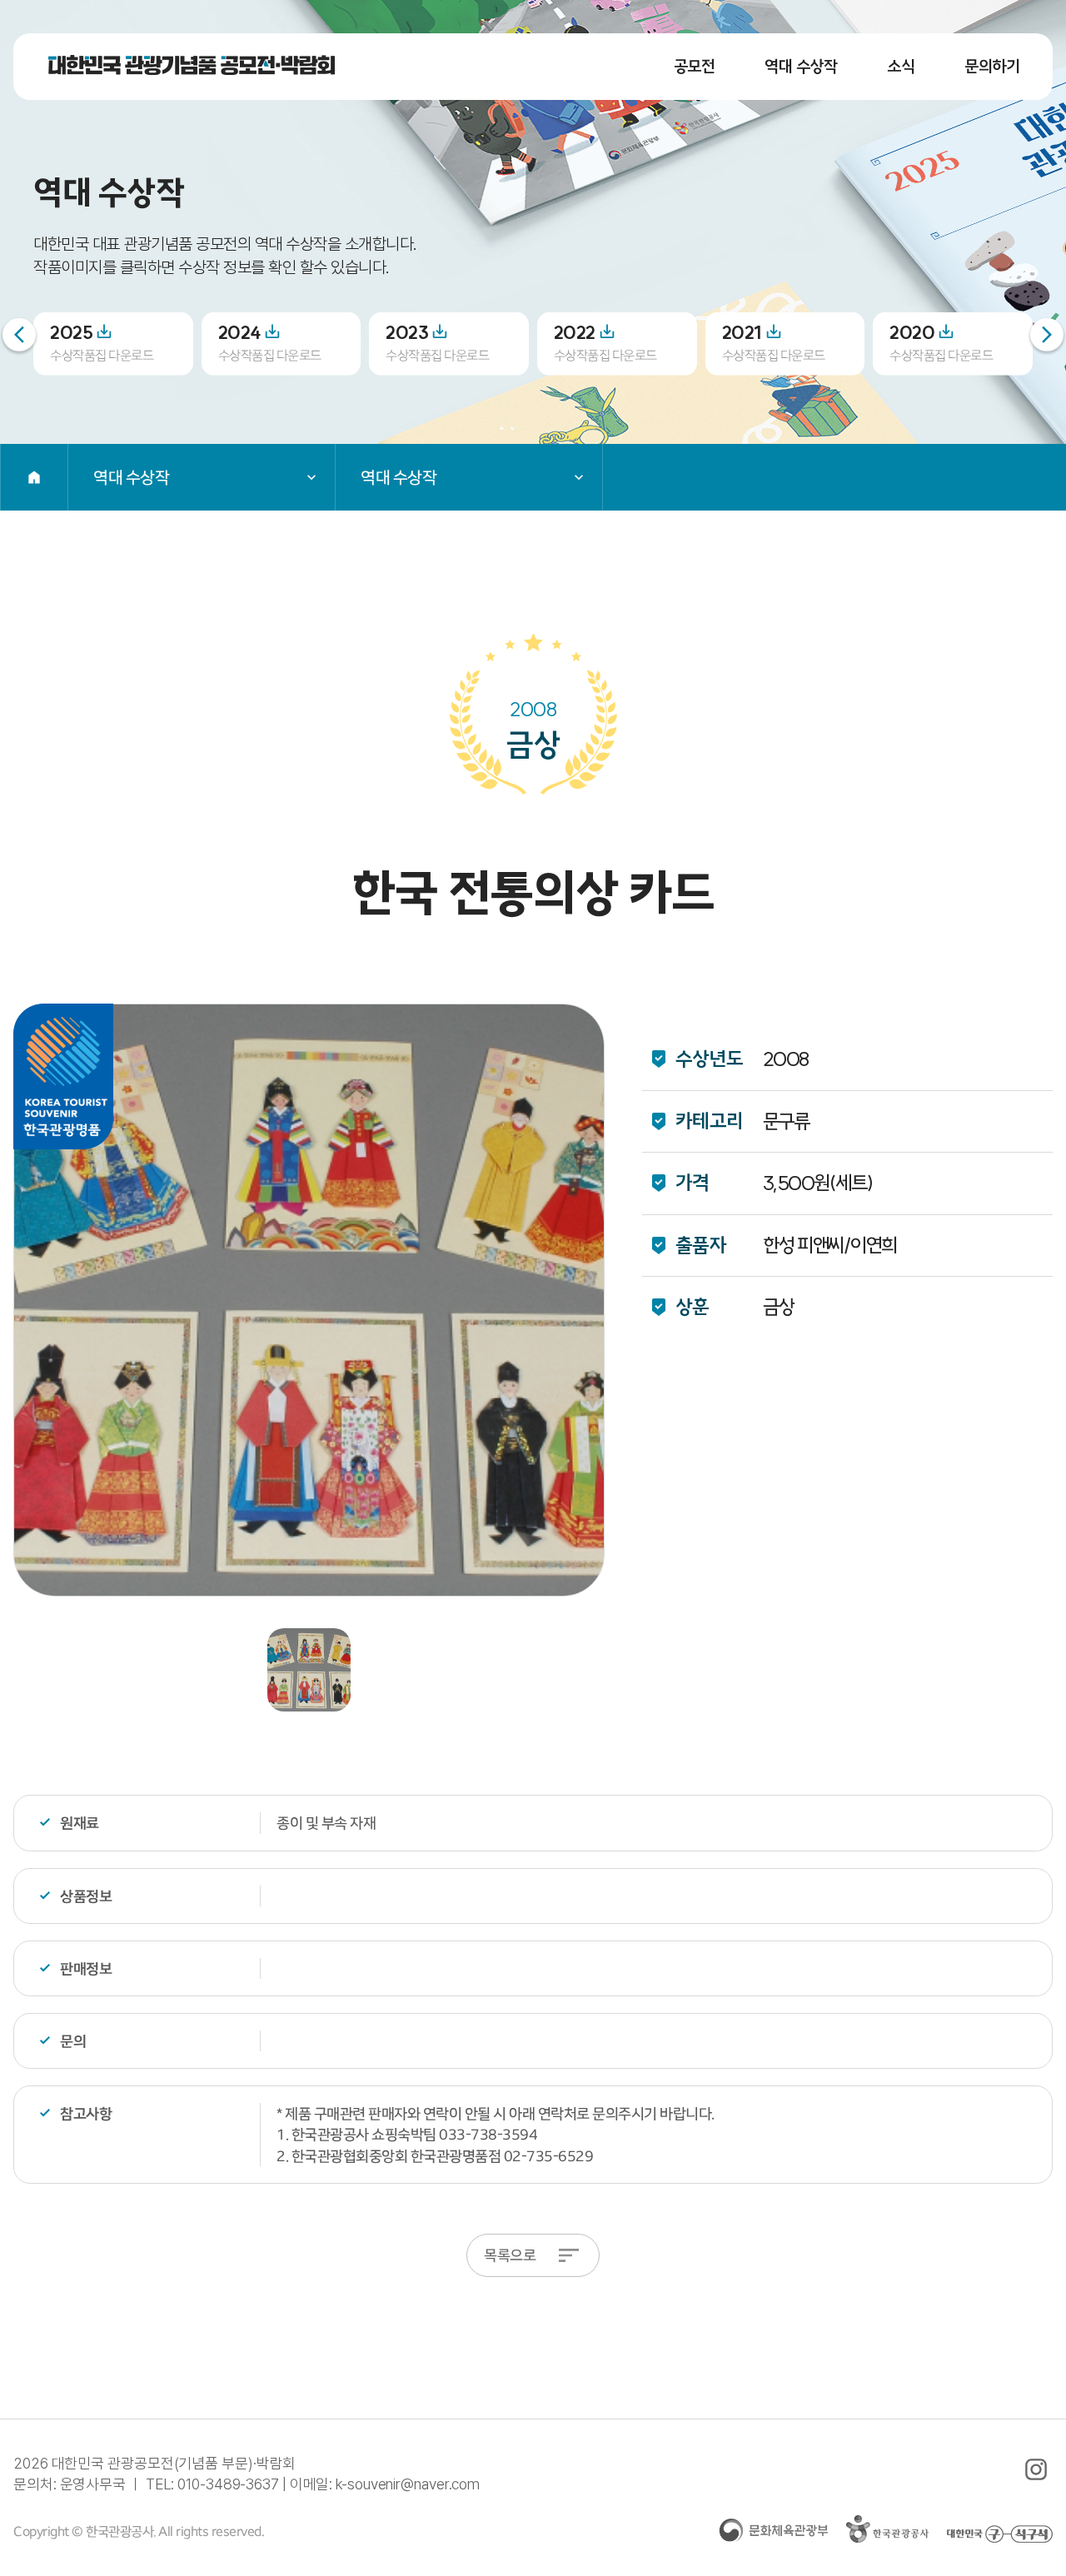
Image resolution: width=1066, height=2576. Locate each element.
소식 (901, 66)
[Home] (34, 477)
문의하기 (992, 66)
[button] (1047, 335)
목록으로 (510, 2255)
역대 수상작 (801, 66)
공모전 (695, 66)
